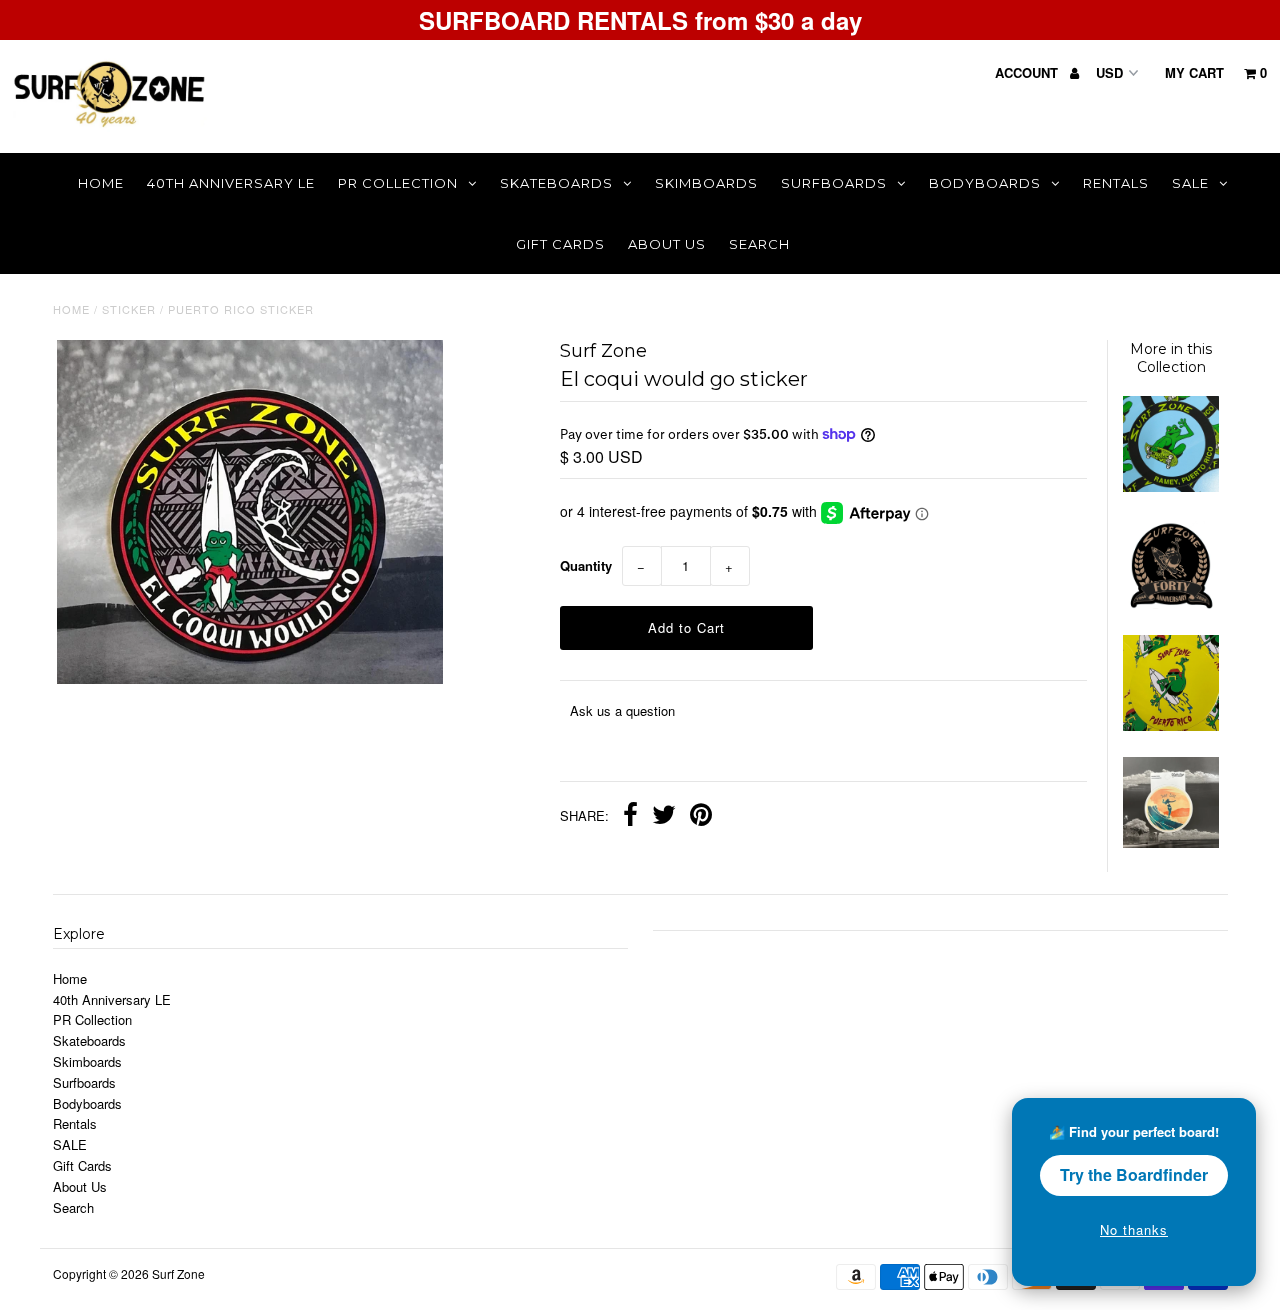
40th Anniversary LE (231, 183)
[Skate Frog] (1171, 486)
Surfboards (834, 183)
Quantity (586, 565)
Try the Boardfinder (1134, 1174)
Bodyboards (985, 183)
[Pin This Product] (701, 817)
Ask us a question (622, 710)
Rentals (1116, 183)
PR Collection (398, 183)
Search (759, 244)
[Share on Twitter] (664, 817)
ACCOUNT (1028, 72)
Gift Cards (560, 244)
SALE (1190, 183)
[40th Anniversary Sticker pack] (1171, 603)
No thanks (1134, 1229)
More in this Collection (1171, 358)
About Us (667, 244)
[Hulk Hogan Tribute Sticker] (1171, 725)
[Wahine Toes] (1171, 842)
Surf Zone (178, 1273)
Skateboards (556, 183)
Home (101, 183)
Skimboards (706, 183)
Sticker (129, 309)
